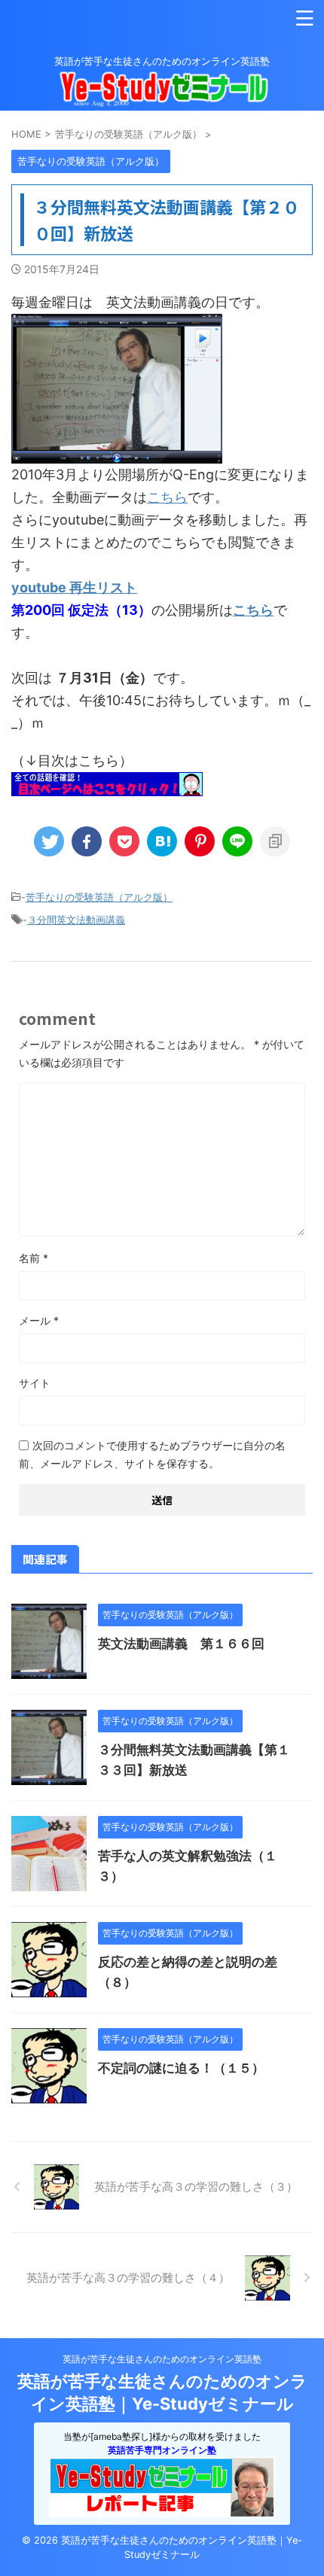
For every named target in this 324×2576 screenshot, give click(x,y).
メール (39, 1320)
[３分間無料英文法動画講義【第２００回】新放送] (162, 841)
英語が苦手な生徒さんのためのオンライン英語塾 (162, 2359)
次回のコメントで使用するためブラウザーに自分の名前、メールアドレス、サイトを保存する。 (152, 1454)
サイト (35, 1383)
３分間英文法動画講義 (76, 920)
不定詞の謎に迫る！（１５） (181, 2068)
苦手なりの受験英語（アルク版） (99, 897)
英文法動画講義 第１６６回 (181, 1644)
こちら (167, 497)
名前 (34, 1258)
